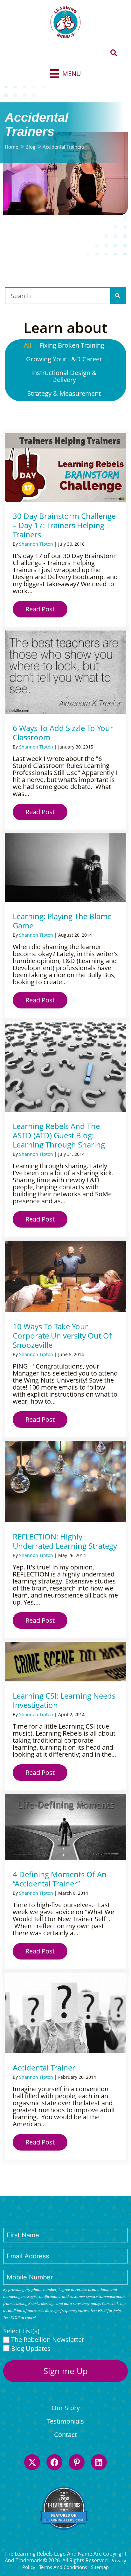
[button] (114, 53)
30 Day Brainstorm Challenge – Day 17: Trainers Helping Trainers (64, 525)
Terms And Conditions (63, 2567)
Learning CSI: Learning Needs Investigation (64, 1700)
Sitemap (100, 2567)
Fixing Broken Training (72, 345)
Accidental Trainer (44, 2067)
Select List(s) (21, 2331)
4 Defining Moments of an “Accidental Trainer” (60, 1879)
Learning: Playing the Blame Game (62, 921)
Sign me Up (66, 2371)
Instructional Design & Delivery (64, 376)
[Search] (118, 296)
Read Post (46, 609)
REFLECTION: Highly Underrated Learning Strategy (65, 1541)
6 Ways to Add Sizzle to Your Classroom (63, 733)
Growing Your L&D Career (64, 359)
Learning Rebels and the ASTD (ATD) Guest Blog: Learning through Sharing (59, 1135)
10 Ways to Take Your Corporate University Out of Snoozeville (62, 1336)
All (28, 345)
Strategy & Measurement (64, 393)
